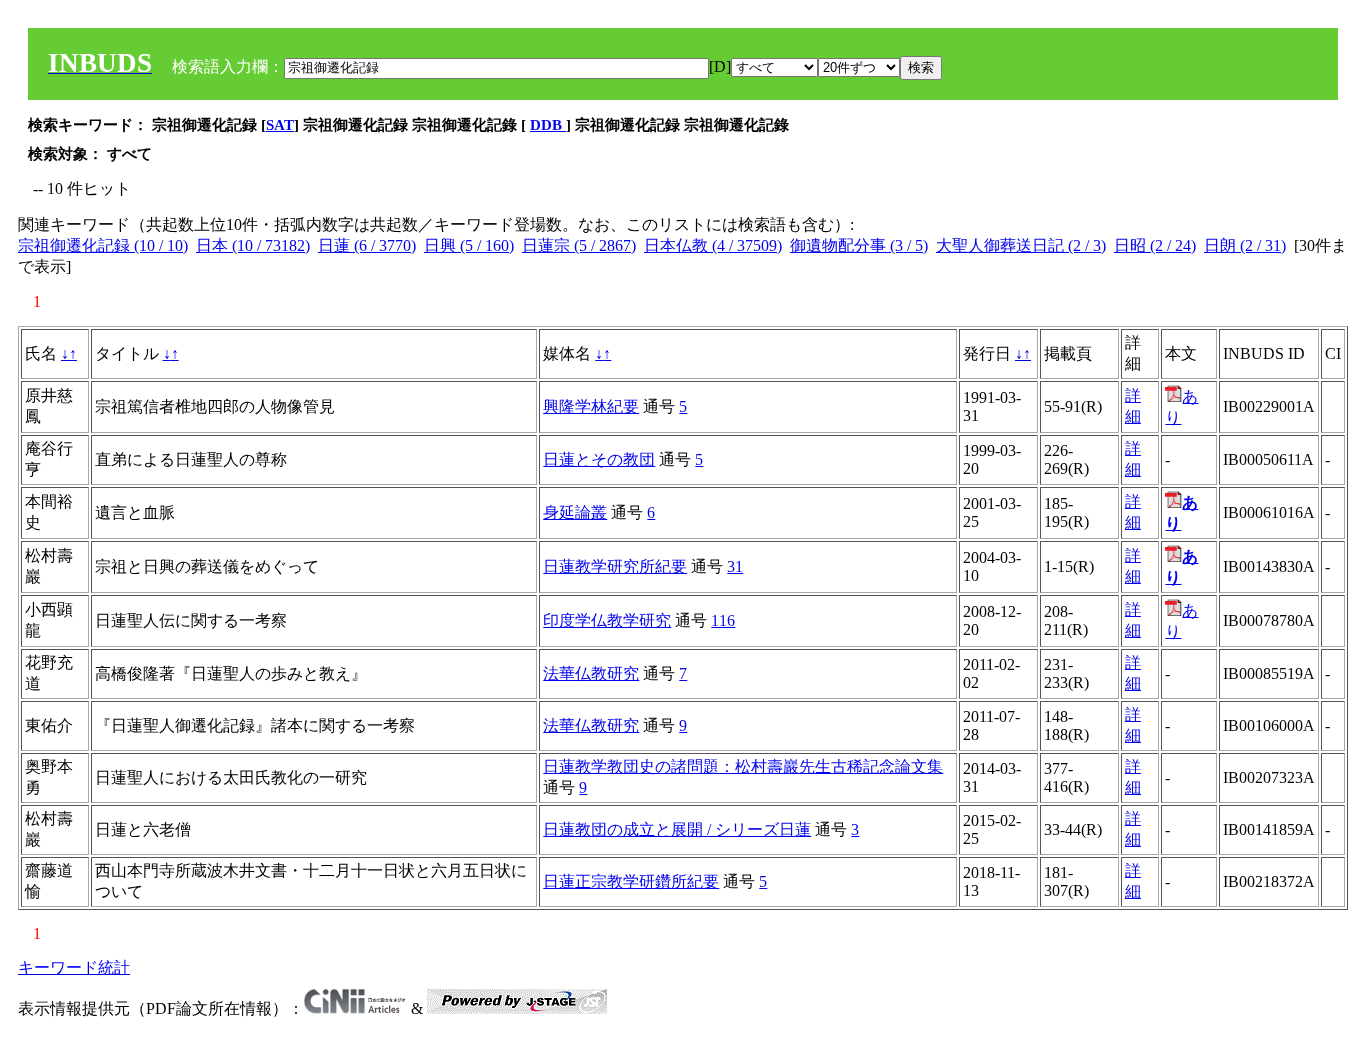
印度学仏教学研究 (607, 620)
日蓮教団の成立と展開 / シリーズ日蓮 (677, 829)
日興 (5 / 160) (469, 245)
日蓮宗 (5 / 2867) (579, 245)
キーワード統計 (74, 967)
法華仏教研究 (591, 673)
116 (723, 620)
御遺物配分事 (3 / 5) (859, 245)
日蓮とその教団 (599, 459)
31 (735, 566)
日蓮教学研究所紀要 (615, 566)
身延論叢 (575, 512)
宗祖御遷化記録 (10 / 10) (103, 245)
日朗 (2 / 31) (1245, 245)
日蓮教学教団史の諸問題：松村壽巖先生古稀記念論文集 (743, 766)
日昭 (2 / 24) (1155, 245)
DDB (548, 125)
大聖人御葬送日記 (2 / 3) (1021, 245)
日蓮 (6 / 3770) (367, 245)
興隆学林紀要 (591, 406)
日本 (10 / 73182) (253, 245)
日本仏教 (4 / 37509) (713, 245)
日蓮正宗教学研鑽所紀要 (631, 881)
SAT (280, 125)
